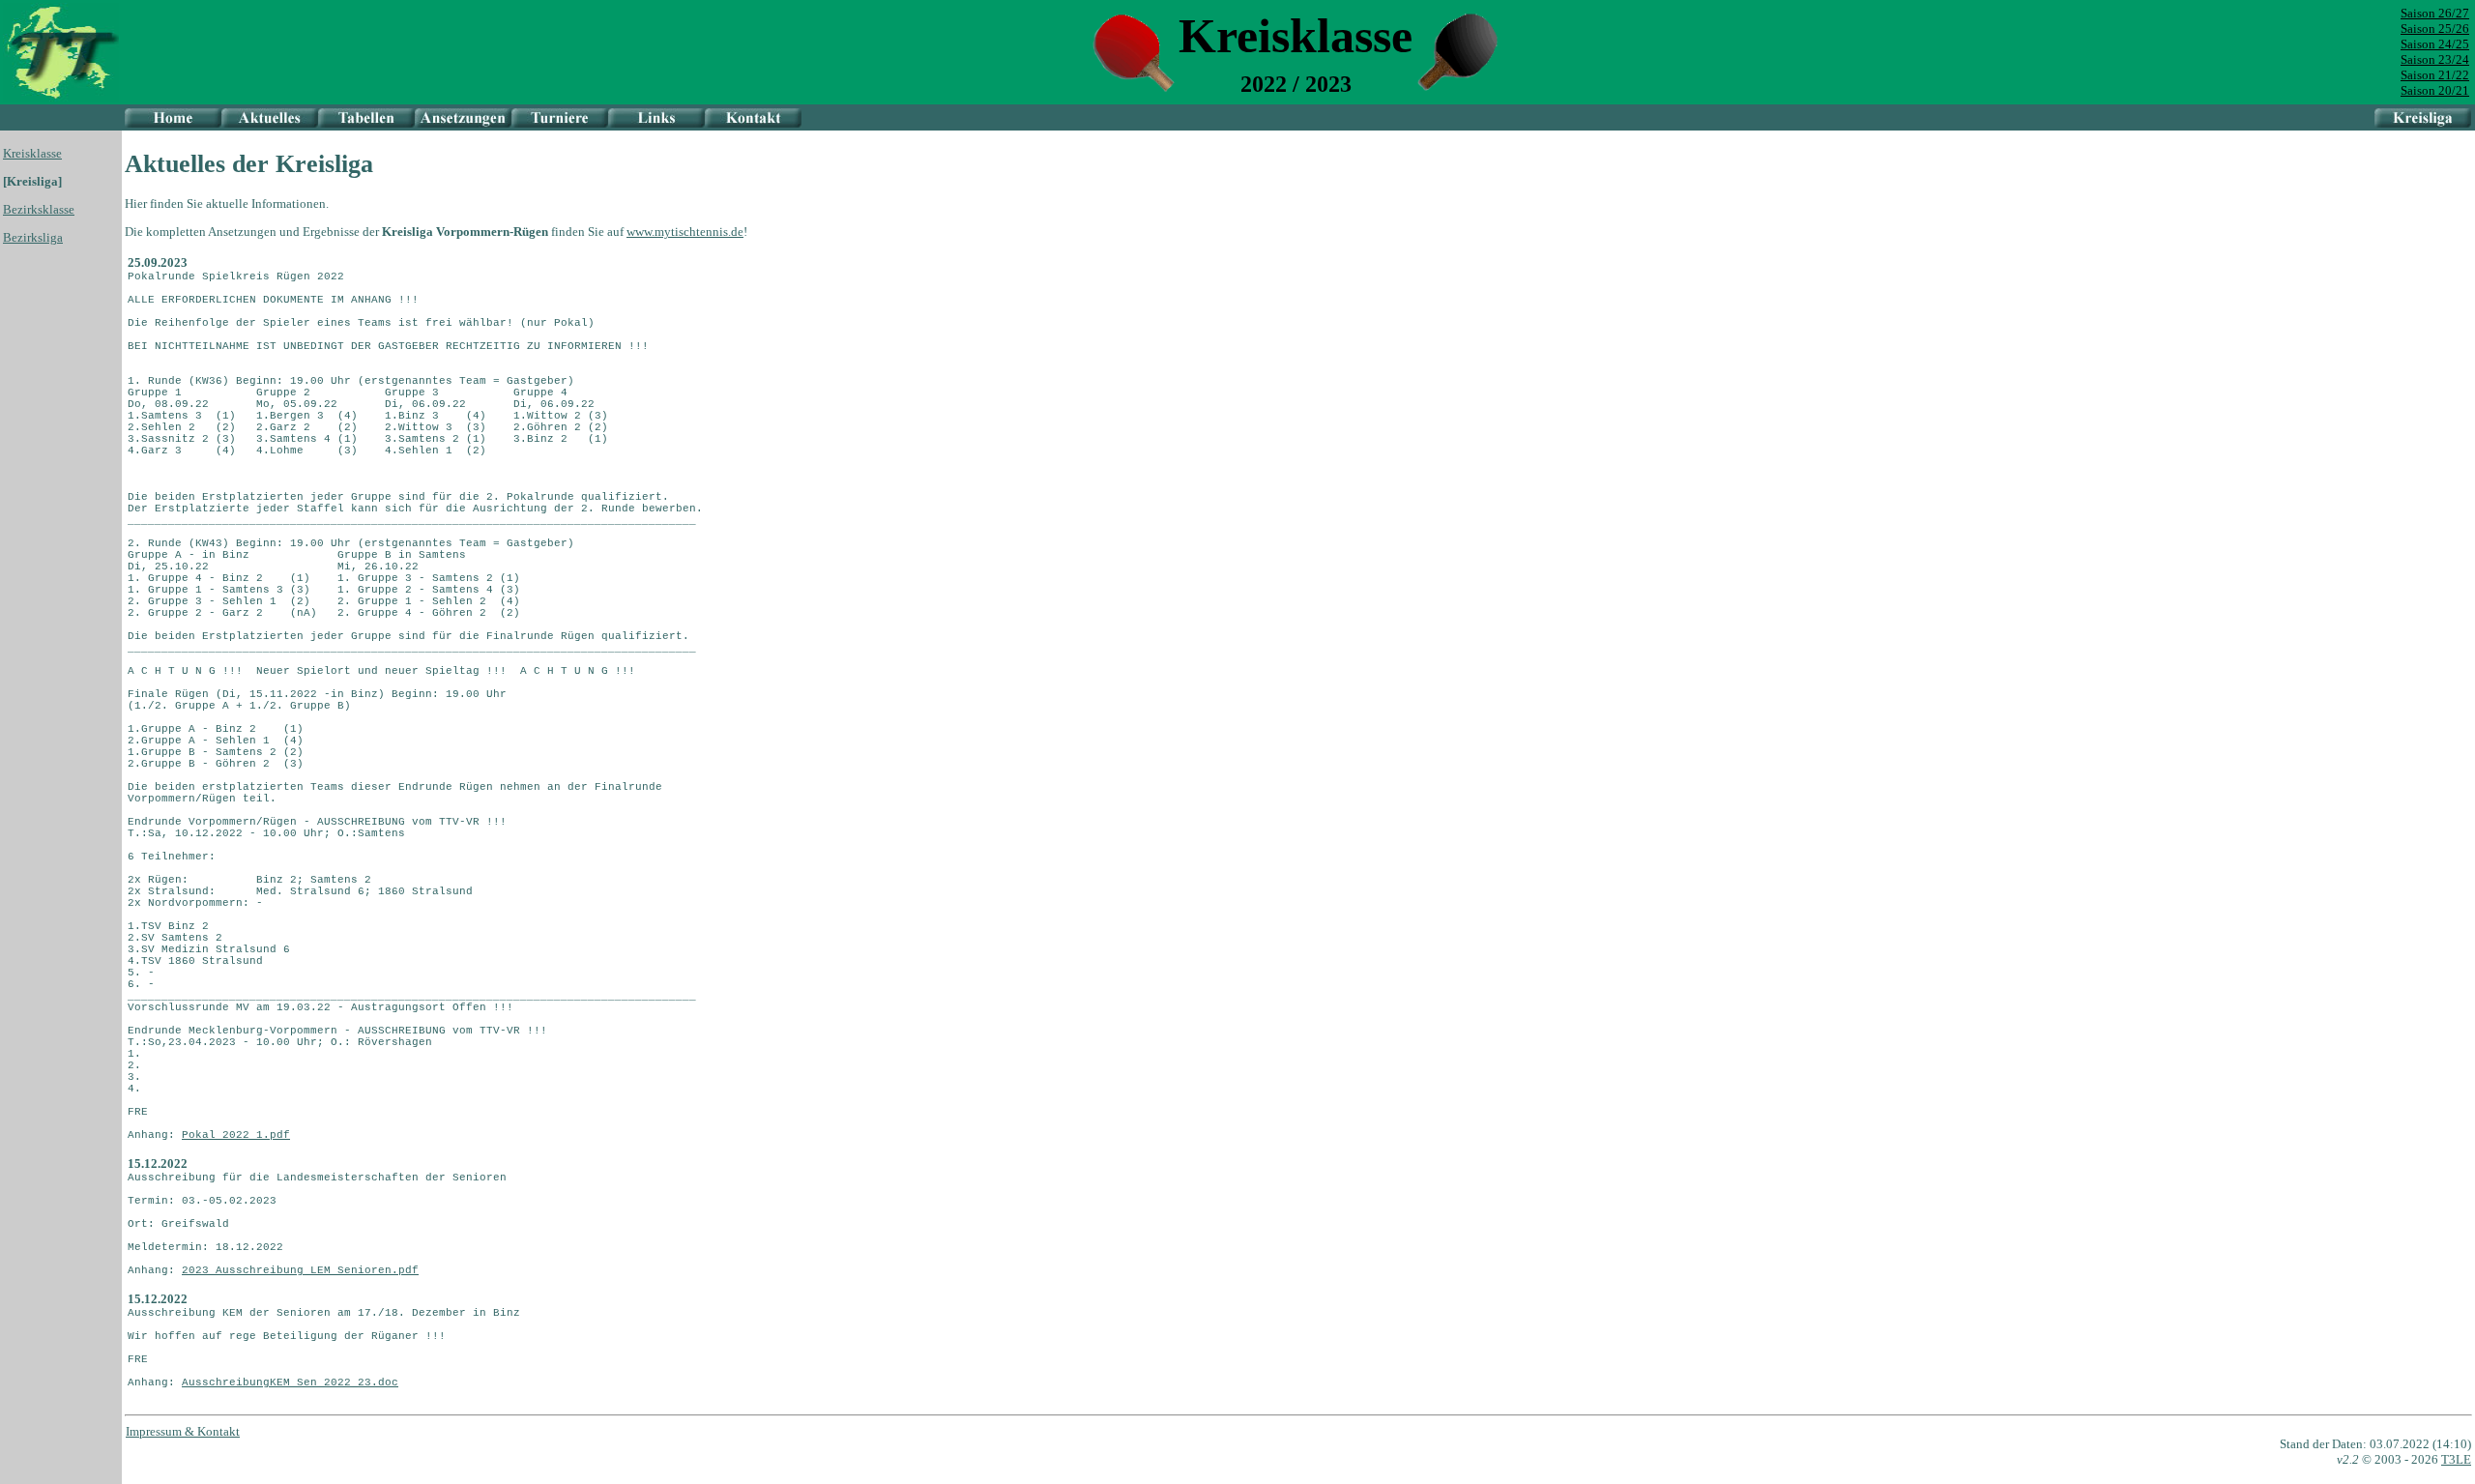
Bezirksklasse (39, 209)
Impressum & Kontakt (183, 1431)
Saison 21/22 (2435, 75)
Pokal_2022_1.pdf (236, 1135)
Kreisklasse (32, 153)
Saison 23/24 (2435, 59)
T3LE (2456, 1459)
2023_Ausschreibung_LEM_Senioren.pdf (300, 1270)
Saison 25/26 (2435, 29)
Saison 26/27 (2435, 13)
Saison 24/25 (2435, 44)
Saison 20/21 (2435, 90)
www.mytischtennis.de (685, 232)
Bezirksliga (33, 237)
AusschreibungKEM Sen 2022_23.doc (290, 1382)
